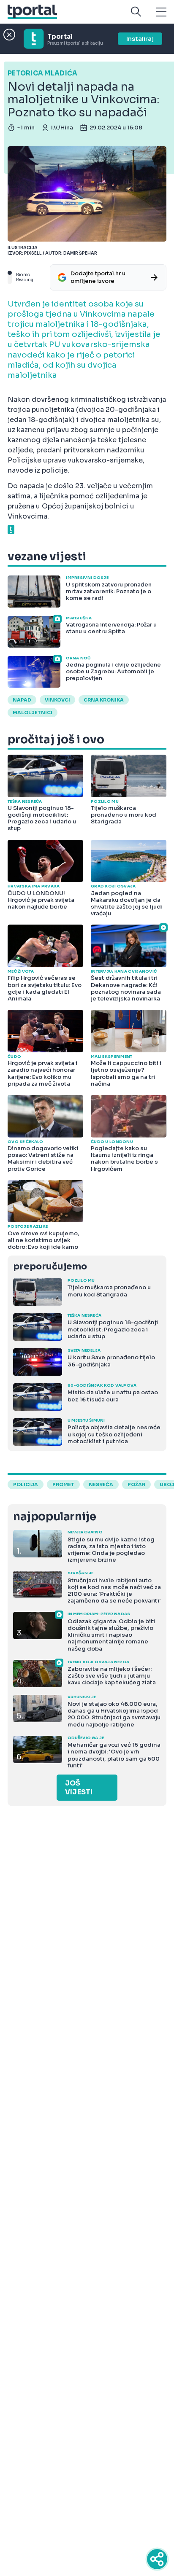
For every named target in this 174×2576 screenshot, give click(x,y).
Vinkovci (57, 700)
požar (136, 1484)
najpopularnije (54, 1517)
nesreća (101, 1484)
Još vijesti (79, 1788)
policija (26, 1484)
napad (22, 700)
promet (63, 1484)
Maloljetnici (33, 713)
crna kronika (104, 700)
